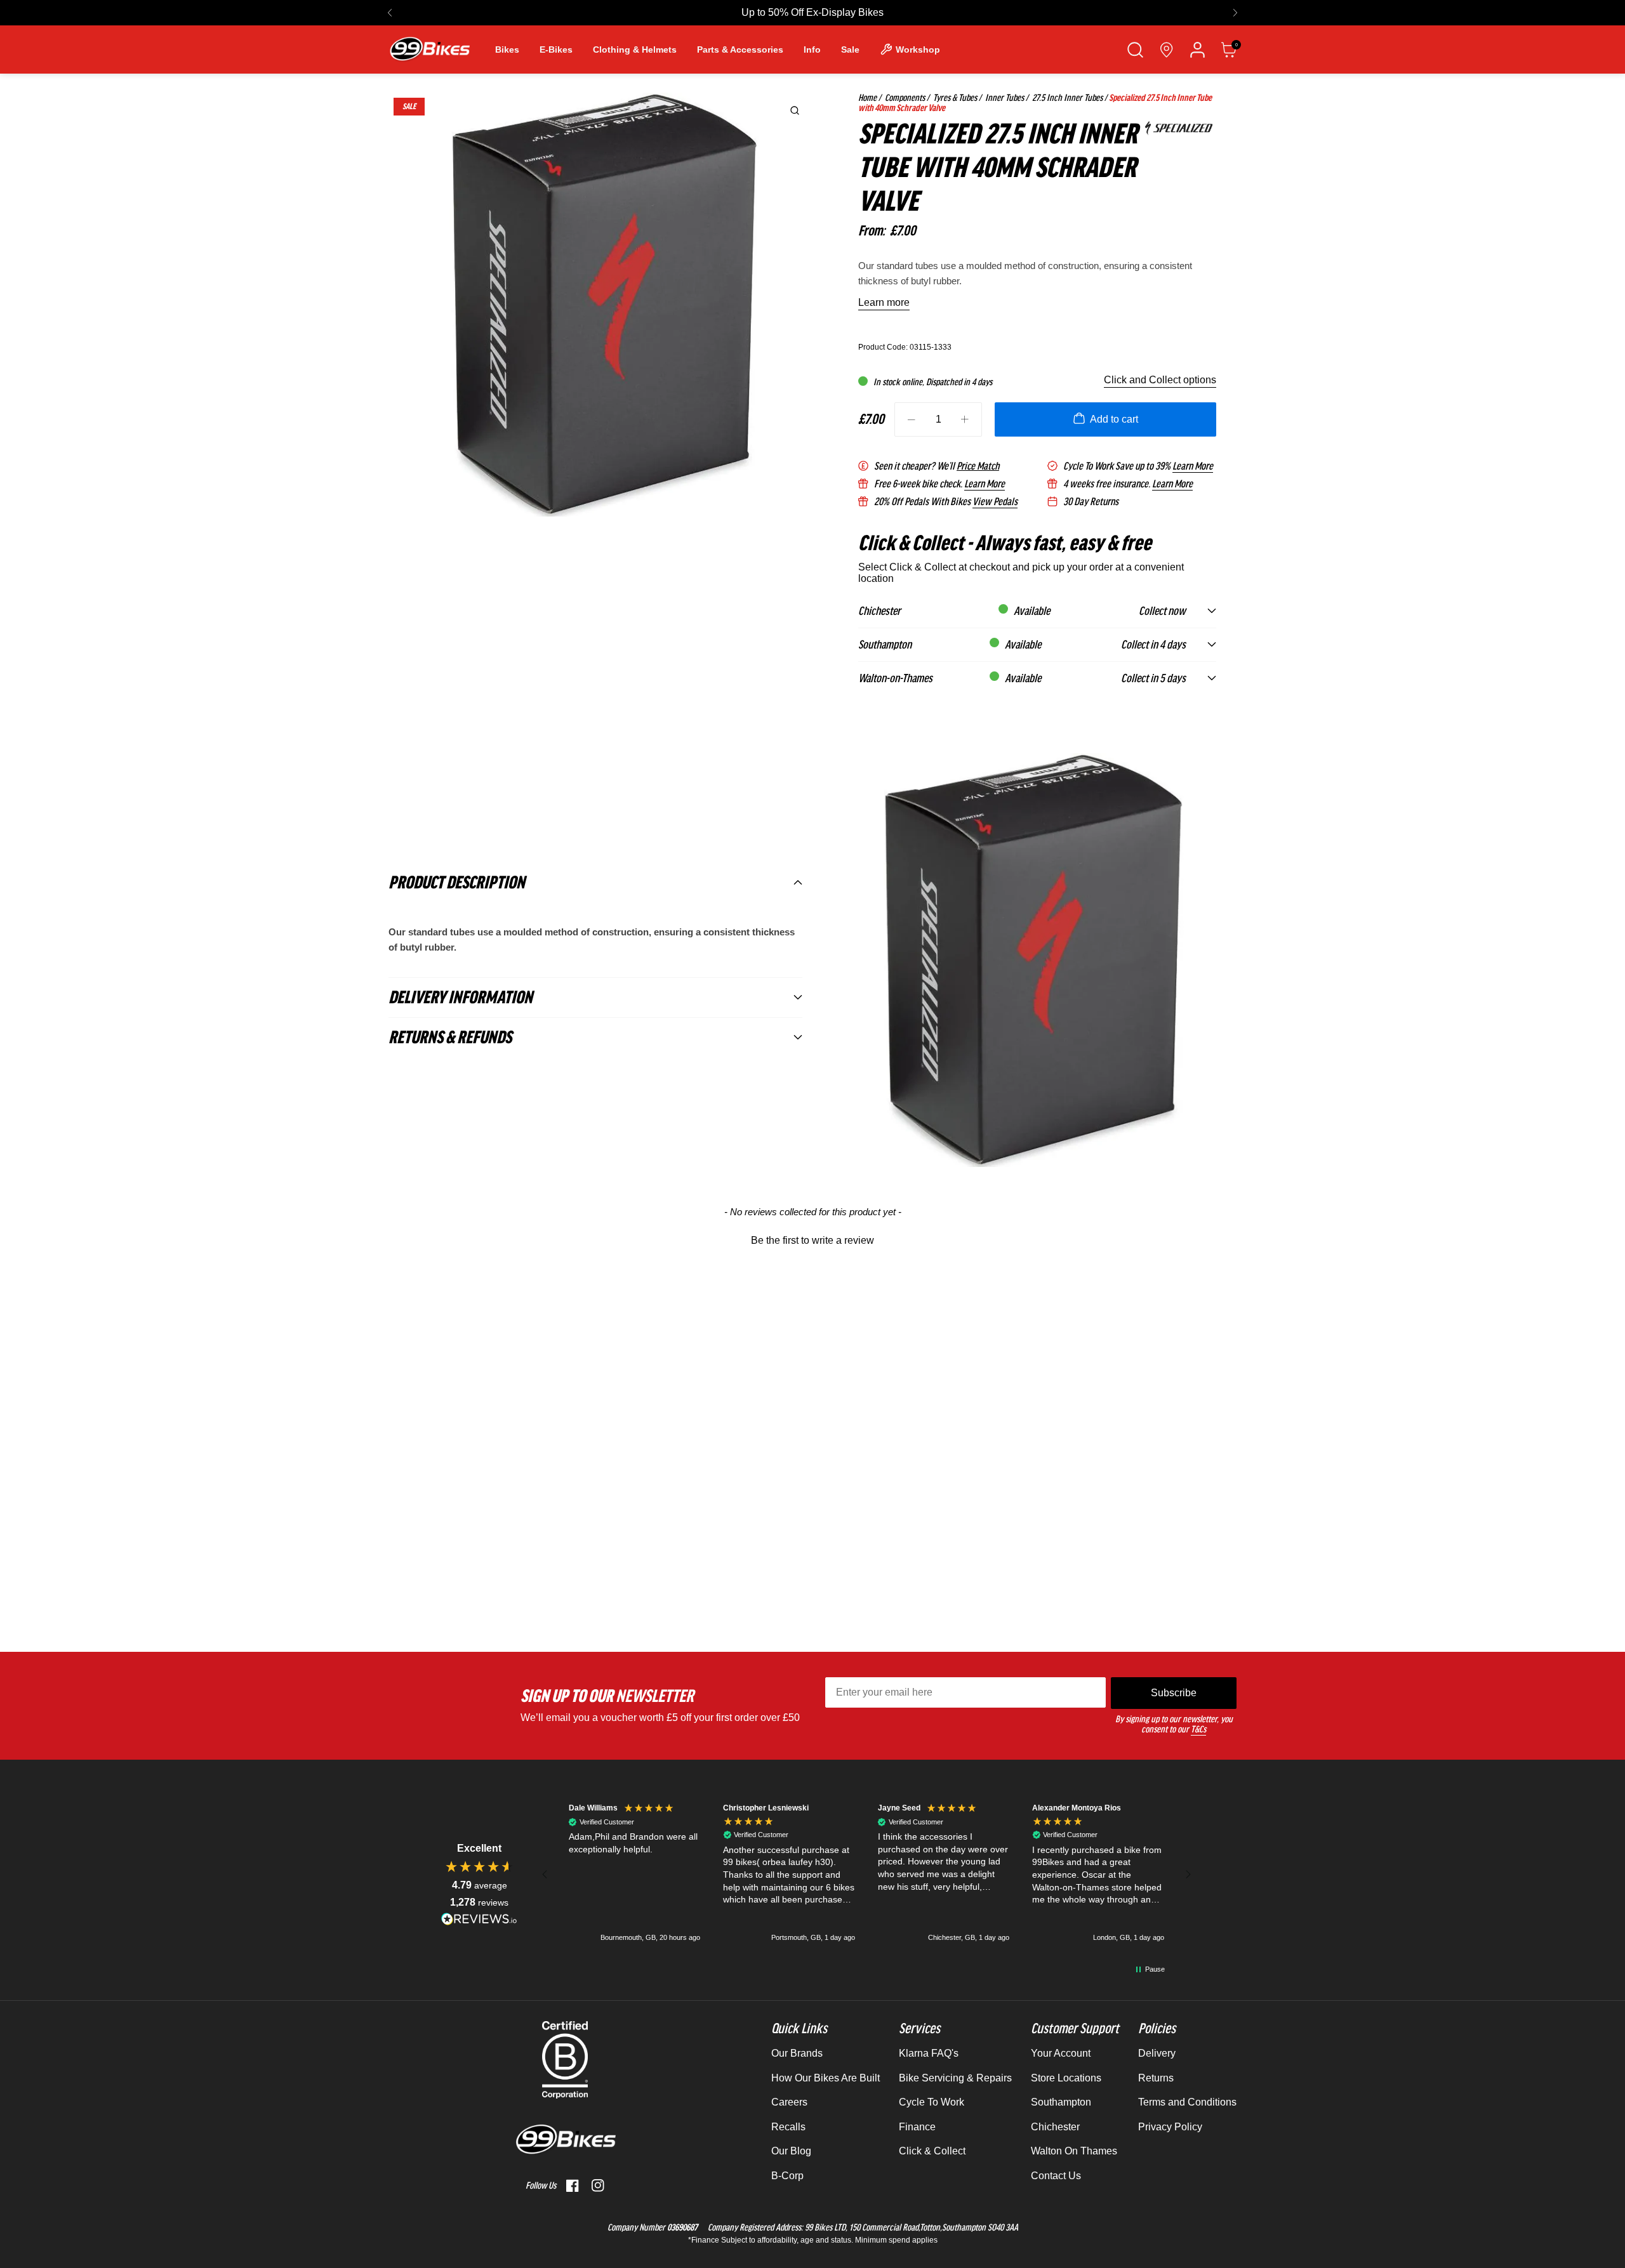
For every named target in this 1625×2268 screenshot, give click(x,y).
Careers (789, 2102)
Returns (1156, 2078)
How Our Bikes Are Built (826, 2078)
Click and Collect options (1160, 380)
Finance (917, 2127)
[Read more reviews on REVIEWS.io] (479, 1919)
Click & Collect (932, 2151)
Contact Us (1056, 2176)
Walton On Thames (1074, 2151)
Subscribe (1174, 1693)
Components (904, 98)
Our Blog (791, 2151)
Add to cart (1114, 419)
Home (867, 98)
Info (812, 49)
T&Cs (1198, 1729)
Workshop (918, 49)
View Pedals (995, 502)
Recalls (788, 2127)
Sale (850, 49)
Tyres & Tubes (954, 98)
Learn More (1193, 466)
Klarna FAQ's (929, 2053)
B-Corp (787, 2176)
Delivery (1157, 2053)
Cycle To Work (932, 2102)
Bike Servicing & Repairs (955, 2078)
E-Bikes (556, 49)
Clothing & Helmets (635, 49)
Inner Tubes (1004, 98)
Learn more (884, 302)
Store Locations (1066, 2078)
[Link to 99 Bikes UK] (429, 49)
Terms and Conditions (1187, 2102)
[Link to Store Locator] (1166, 50)
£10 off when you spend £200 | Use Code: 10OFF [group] (813, 12)
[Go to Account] (1197, 50)
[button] (390, 13)
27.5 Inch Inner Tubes (1066, 98)
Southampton (1061, 2102)
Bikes (507, 49)
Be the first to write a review (812, 1240)
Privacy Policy (1170, 2127)
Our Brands (797, 2053)
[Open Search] (1135, 50)
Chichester (1055, 2127)
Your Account (1061, 2053)
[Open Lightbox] (795, 110)
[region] (866, 1874)
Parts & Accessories (740, 49)
